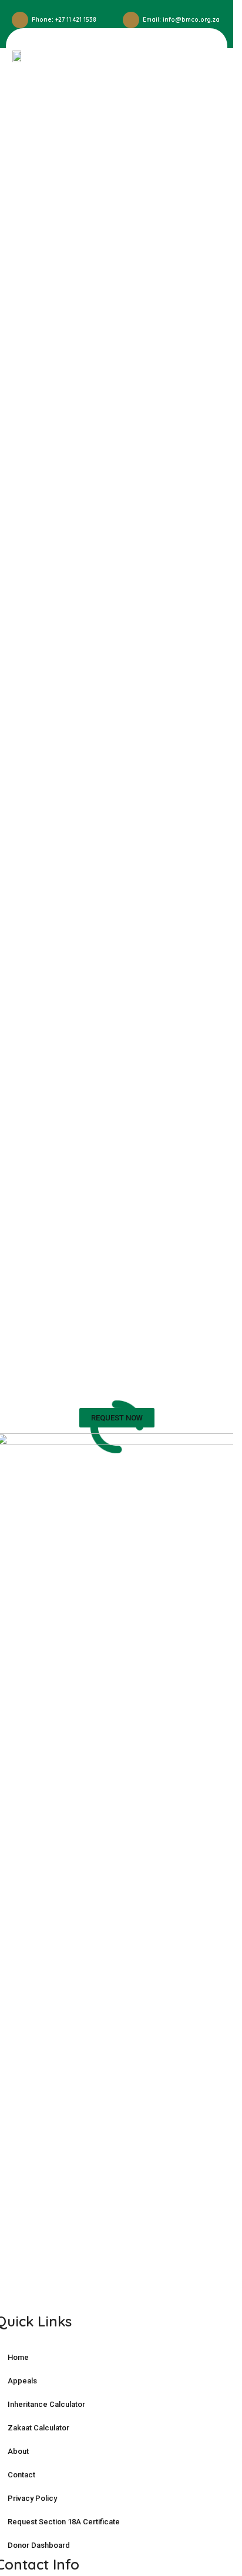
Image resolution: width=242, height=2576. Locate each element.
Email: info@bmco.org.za (181, 20)
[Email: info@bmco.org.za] (131, 20)
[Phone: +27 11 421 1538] (20, 20)
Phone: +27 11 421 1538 (64, 20)
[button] (206, 56)
